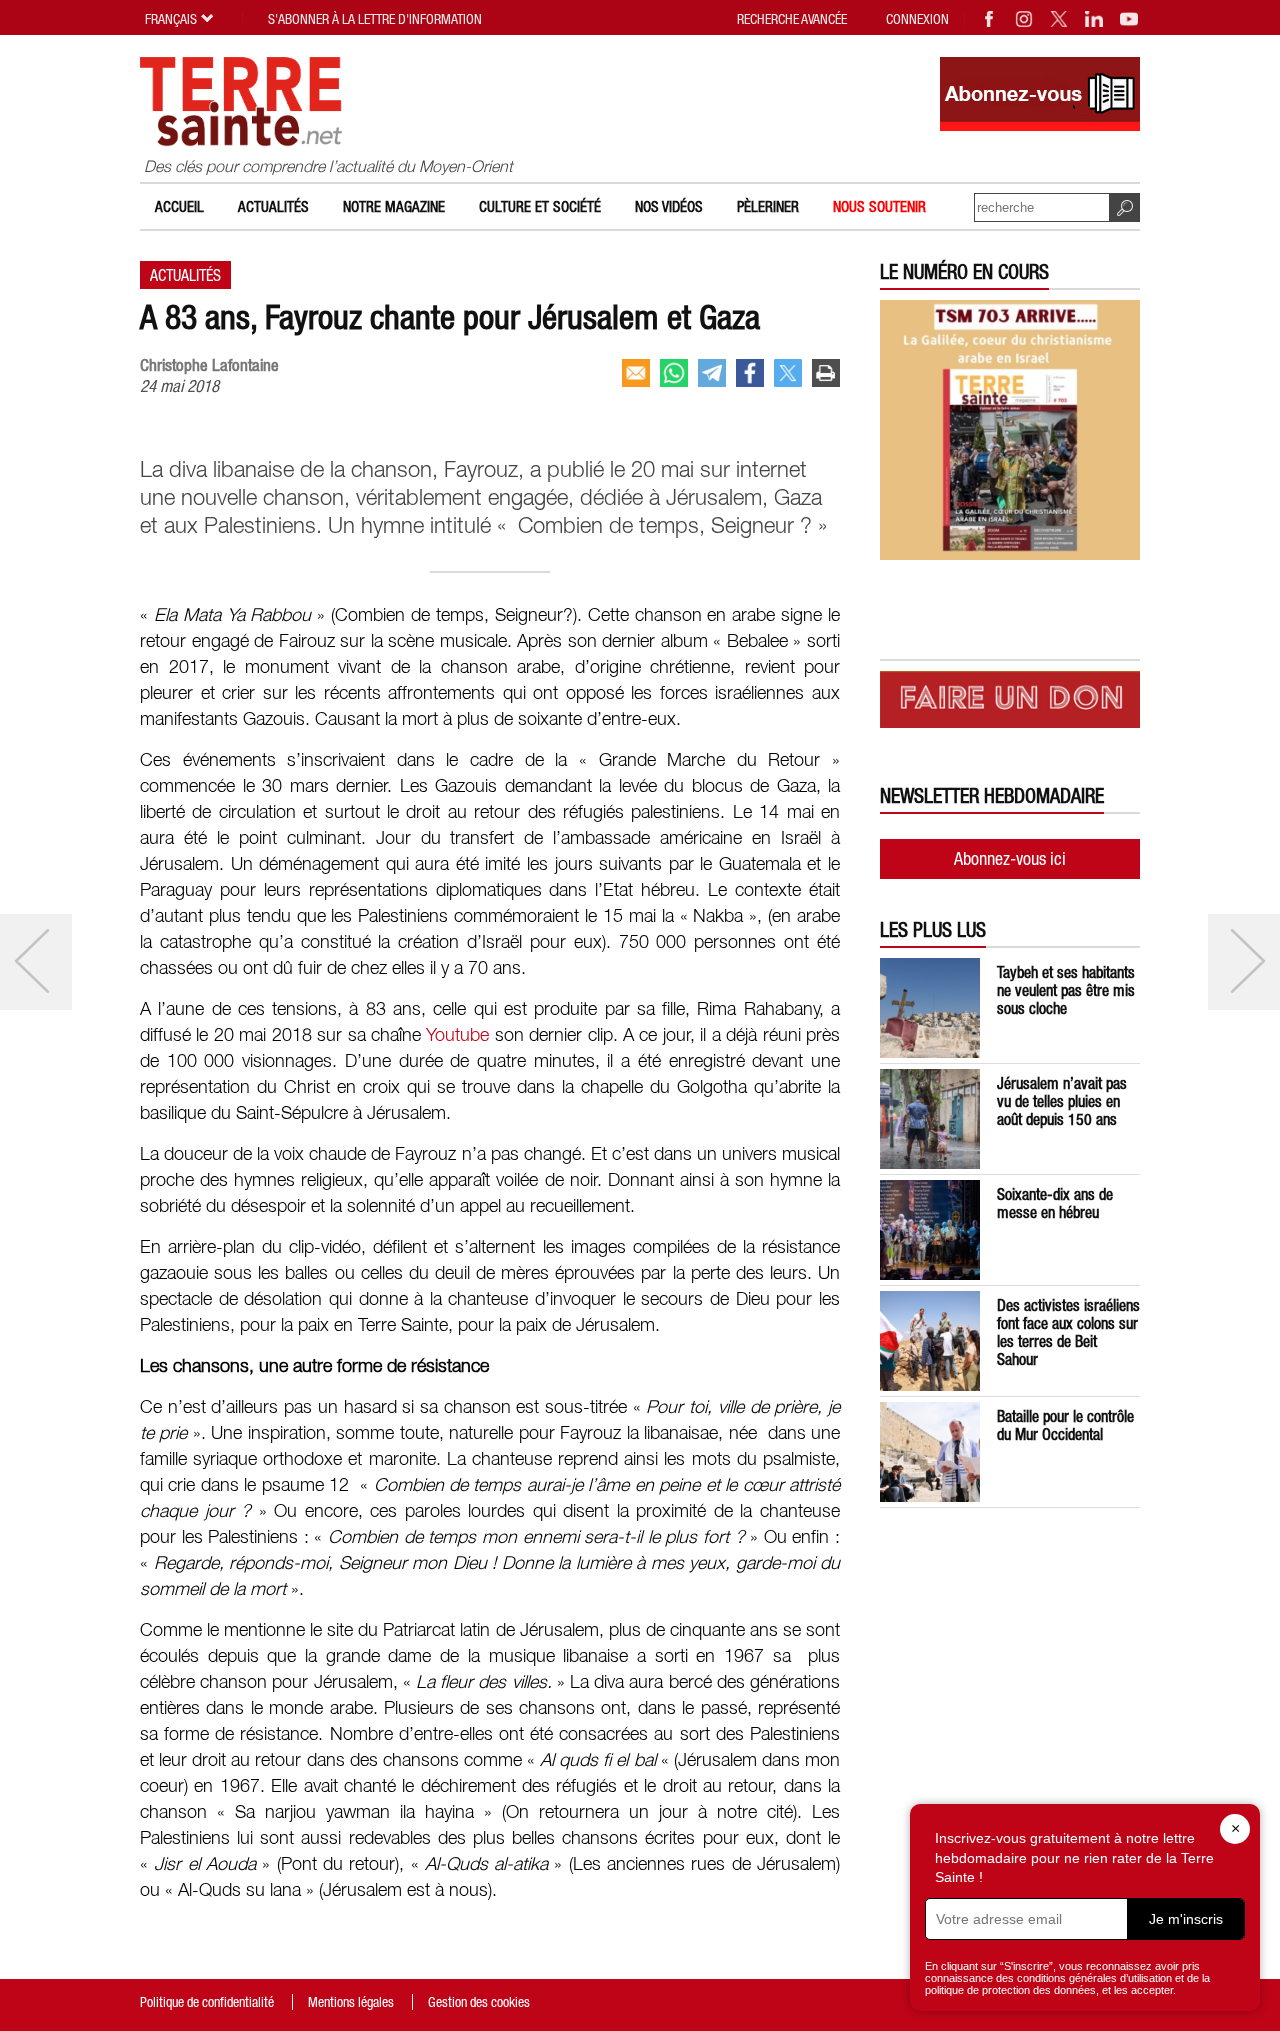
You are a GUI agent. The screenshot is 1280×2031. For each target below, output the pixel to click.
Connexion (917, 19)
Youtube (457, 1036)
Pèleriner (768, 206)
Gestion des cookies (479, 2002)
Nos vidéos (669, 206)
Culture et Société (540, 206)
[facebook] (750, 373)
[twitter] (788, 373)
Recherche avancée (792, 19)
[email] (636, 373)
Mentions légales (351, 2002)
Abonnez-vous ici (1010, 858)
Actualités (273, 206)
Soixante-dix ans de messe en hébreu (1055, 1203)
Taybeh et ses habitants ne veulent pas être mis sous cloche (1066, 990)
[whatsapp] (674, 373)
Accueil (179, 206)
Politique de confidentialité (207, 2002)
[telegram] (712, 373)
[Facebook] (990, 19)
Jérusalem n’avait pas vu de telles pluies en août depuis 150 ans (1062, 1101)
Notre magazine (394, 206)
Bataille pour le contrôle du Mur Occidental (1065, 1425)
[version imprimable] (826, 373)
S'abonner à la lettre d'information (375, 19)
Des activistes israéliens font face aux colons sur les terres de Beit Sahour (1068, 1332)
